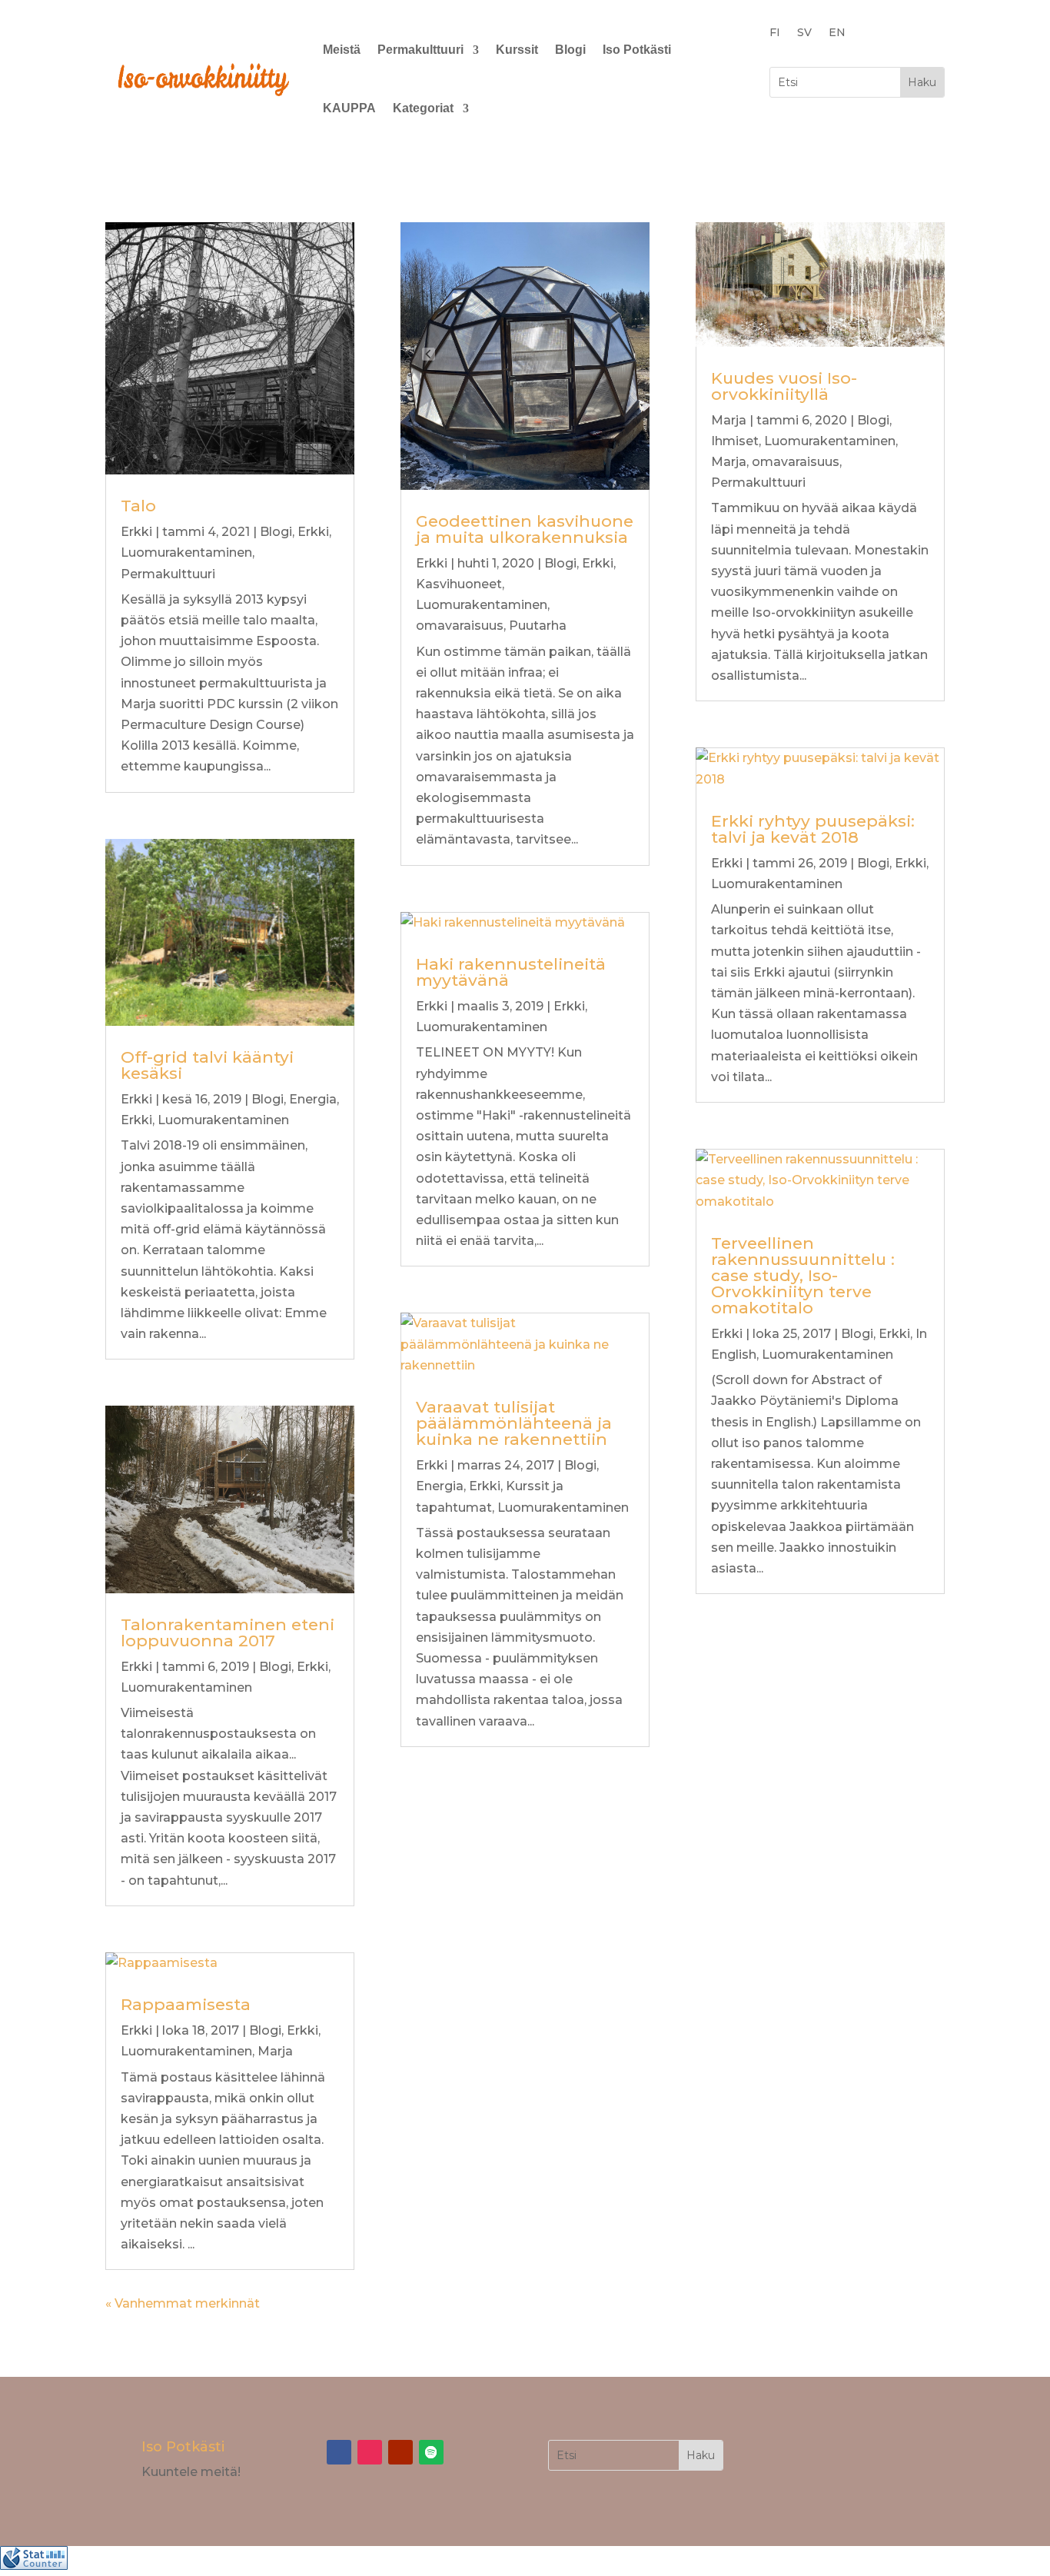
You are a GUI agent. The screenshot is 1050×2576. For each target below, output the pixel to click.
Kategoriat (423, 108)
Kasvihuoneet (459, 584)
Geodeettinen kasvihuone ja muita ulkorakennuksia (525, 529)
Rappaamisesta (186, 2004)
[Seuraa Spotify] (431, 2452)
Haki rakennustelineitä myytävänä (511, 972)
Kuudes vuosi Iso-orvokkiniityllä (784, 386)
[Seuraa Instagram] (370, 2452)
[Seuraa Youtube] (400, 2452)
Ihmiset (735, 441)
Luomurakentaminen (186, 552)
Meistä (342, 50)
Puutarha (538, 626)
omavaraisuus (460, 626)
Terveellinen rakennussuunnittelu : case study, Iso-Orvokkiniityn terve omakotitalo (803, 1275)
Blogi (570, 50)
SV (804, 33)
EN (837, 33)
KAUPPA (349, 108)
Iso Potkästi (637, 50)
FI (775, 33)
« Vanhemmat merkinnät (183, 2303)
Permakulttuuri (420, 50)
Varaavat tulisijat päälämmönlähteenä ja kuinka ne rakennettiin (514, 1423)
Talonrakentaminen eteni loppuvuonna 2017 (228, 1632)
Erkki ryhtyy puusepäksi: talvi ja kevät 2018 (813, 829)
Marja (275, 2051)
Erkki (136, 532)
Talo (138, 506)
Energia (313, 1099)
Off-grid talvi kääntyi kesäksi (207, 1065)
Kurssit (517, 50)
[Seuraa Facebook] (339, 2452)
